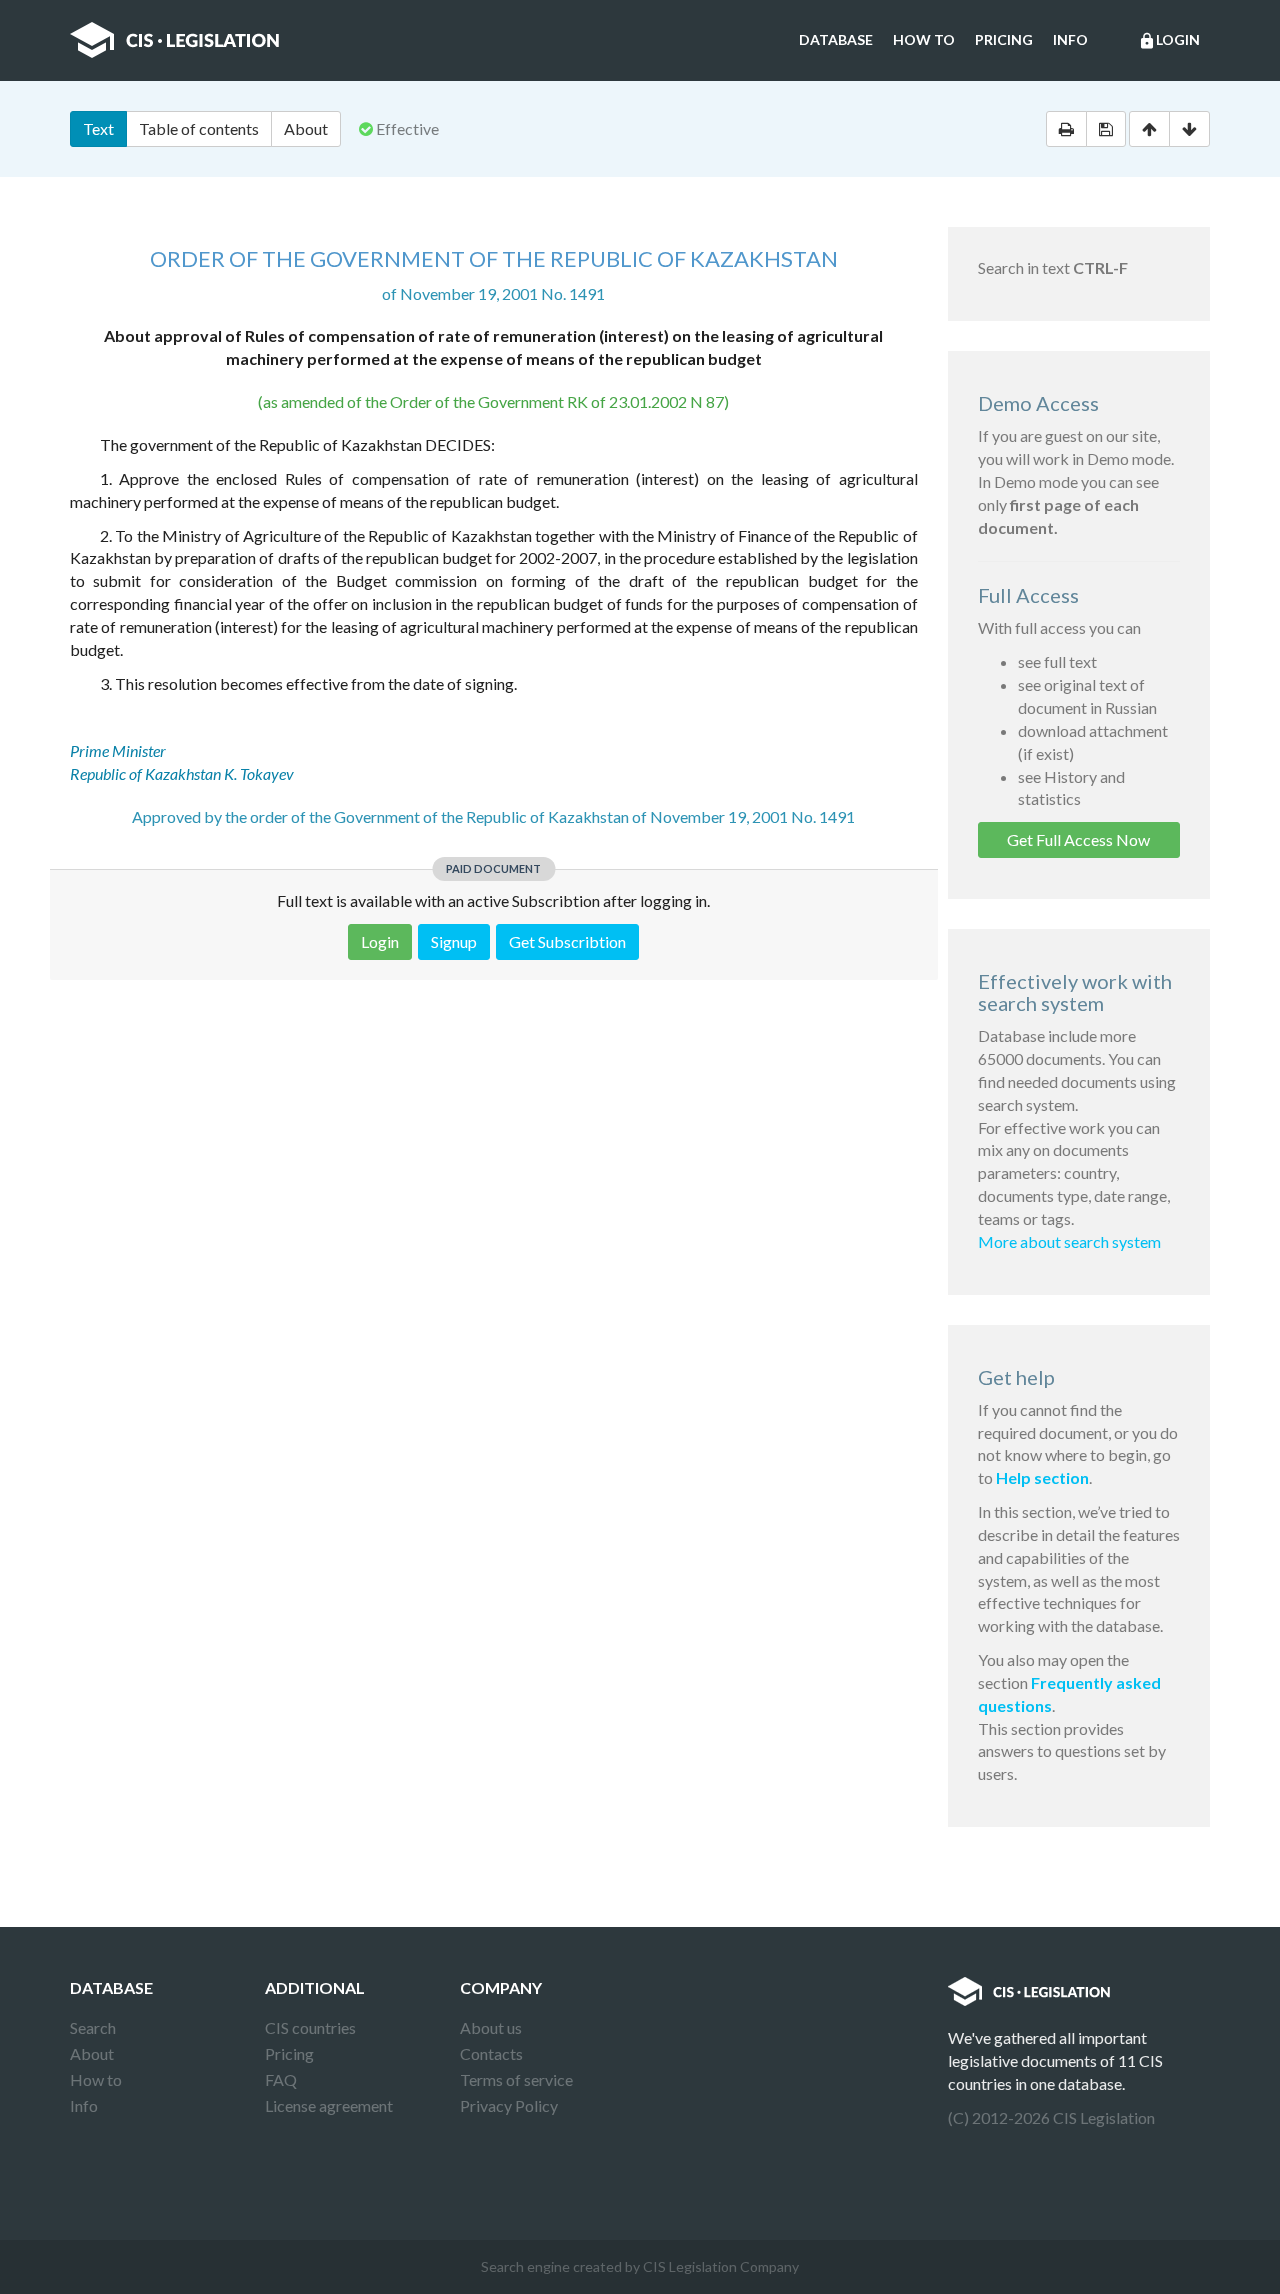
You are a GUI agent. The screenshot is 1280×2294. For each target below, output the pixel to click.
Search (93, 2027)
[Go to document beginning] (1149, 129)
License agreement (329, 2105)
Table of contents (199, 128)
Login (1169, 40)
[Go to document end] (1189, 129)
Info (1070, 39)
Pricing (1004, 39)
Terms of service (516, 2079)
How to (924, 39)
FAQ (281, 2079)
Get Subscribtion (567, 941)
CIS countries (310, 2027)
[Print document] (1066, 129)
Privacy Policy (509, 2105)
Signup (454, 941)
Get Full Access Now (1078, 839)
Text (98, 128)
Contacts (491, 2053)
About (306, 128)
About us (491, 2027)
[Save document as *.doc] (1106, 129)
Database (836, 39)
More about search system (1069, 1241)
